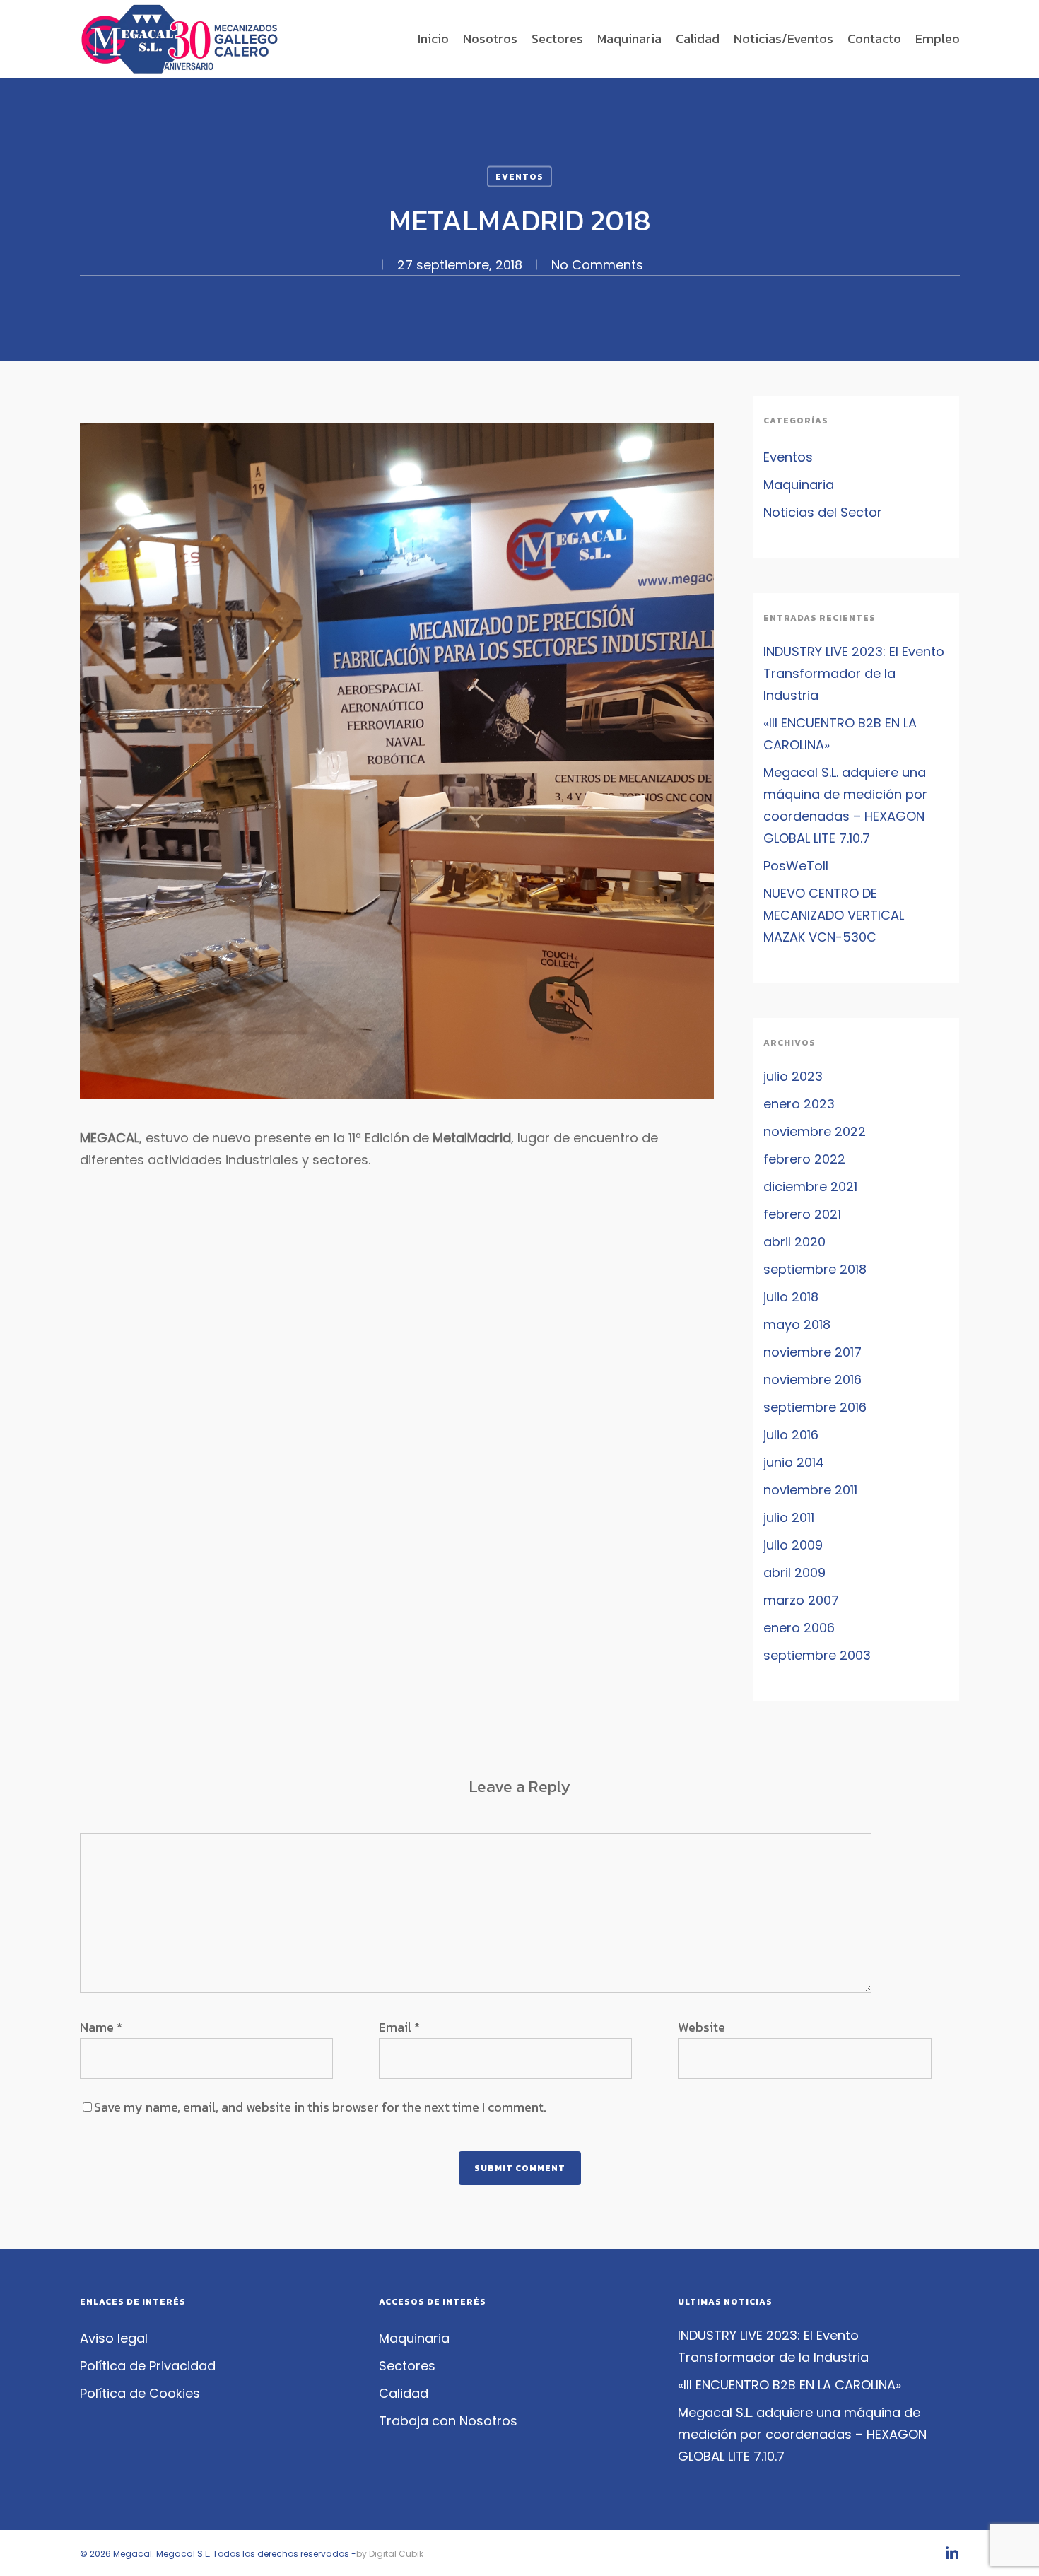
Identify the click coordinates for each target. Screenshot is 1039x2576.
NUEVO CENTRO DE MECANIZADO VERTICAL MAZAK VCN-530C (834, 915)
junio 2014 (794, 1462)
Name (101, 2027)
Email (399, 2027)
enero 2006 (799, 1628)
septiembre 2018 (815, 1269)
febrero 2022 (804, 1159)
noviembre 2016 (812, 1380)
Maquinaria (799, 485)
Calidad (404, 2393)
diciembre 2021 (810, 1187)
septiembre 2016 (815, 1407)
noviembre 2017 (812, 1352)
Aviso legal (114, 2338)
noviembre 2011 (810, 1490)
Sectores (407, 2366)
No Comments (597, 265)
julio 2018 (791, 1297)
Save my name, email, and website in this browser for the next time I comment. (320, 2107)
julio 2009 (793, 1545)
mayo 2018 (797, 1324)
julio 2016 (791, 1435)
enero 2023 (799, 1104)
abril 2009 (794, 1573)
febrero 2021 (802, 1214)
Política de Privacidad (148, 2366)
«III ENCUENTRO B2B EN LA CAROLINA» (840, 734)
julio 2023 (793, 1076)
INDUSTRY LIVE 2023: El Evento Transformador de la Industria (854, 673)
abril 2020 (794, 1242)
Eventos (519, 177)
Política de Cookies (140, 2393)
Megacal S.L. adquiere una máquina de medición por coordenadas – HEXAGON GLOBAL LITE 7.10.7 (845, 805)
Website (702, 2027)
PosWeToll (796, 866)
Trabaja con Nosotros (448, 2421)
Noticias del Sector (823, 512)
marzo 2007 (801, 1600)
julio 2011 (789, 1517)
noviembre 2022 (815, 1131)
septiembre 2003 (817, 1655)
